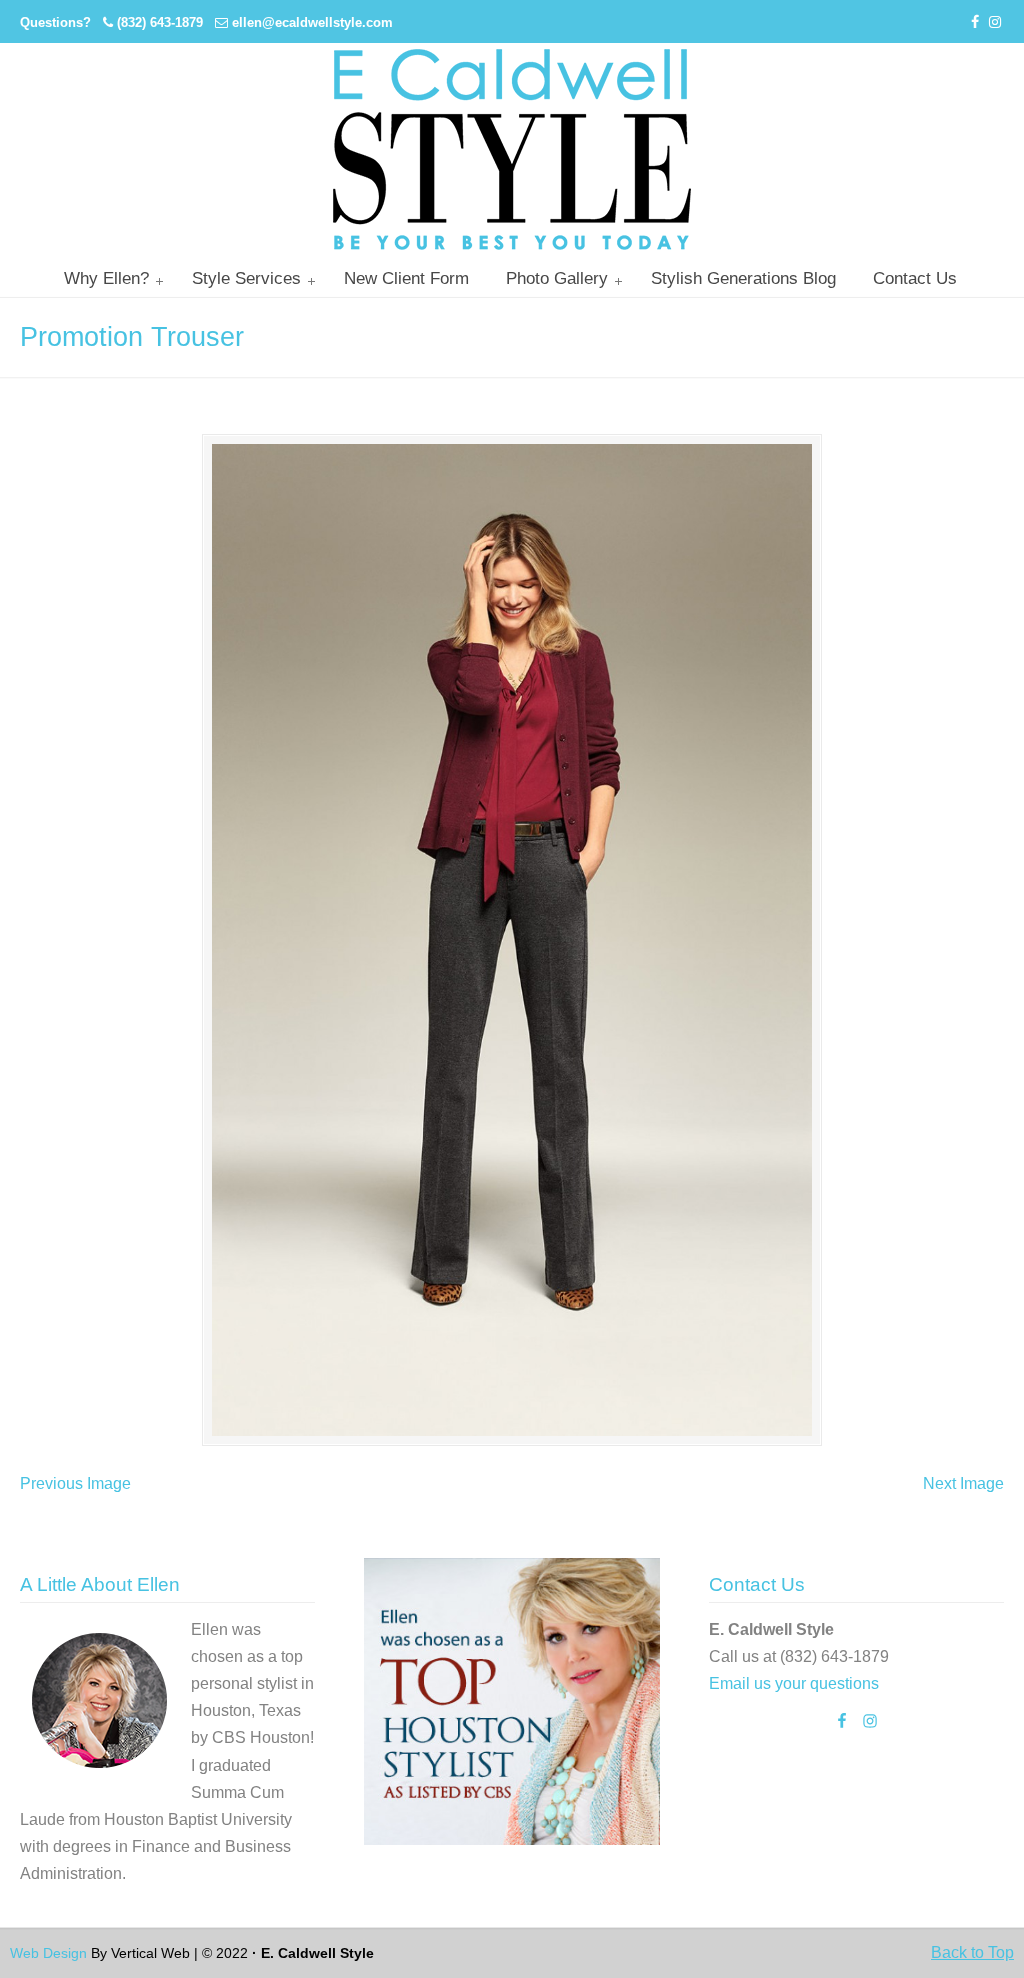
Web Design (48, 1953)
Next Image (963, 1483)
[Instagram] (995, 22)
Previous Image (75, 1483)
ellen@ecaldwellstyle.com (312, 22)
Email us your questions (794, 1683)
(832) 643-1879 (160, 22)
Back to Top (972, 1952)
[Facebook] (976, 22)
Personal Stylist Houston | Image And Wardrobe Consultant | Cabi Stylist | (512, 149)
